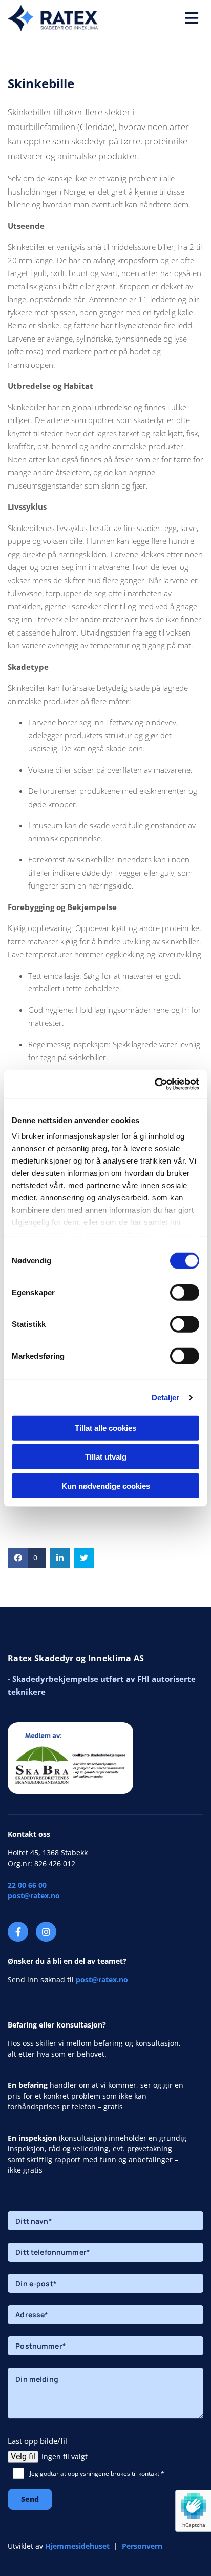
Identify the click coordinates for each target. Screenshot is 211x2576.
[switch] (185, 1292)
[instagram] (46, 1932)
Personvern (142, 2546)
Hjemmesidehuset (77, 2546)
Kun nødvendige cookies (106, 1485)
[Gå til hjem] (53, 18)
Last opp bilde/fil (37, 2441)
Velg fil (23, 2456)
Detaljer (166, 1397)
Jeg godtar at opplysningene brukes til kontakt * (97, 2473)
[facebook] (18, 1932)
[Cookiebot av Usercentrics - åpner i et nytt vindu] (154, 1084)
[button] (158, 18)
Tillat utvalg (106, 1457)
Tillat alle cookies (105, 1428)
